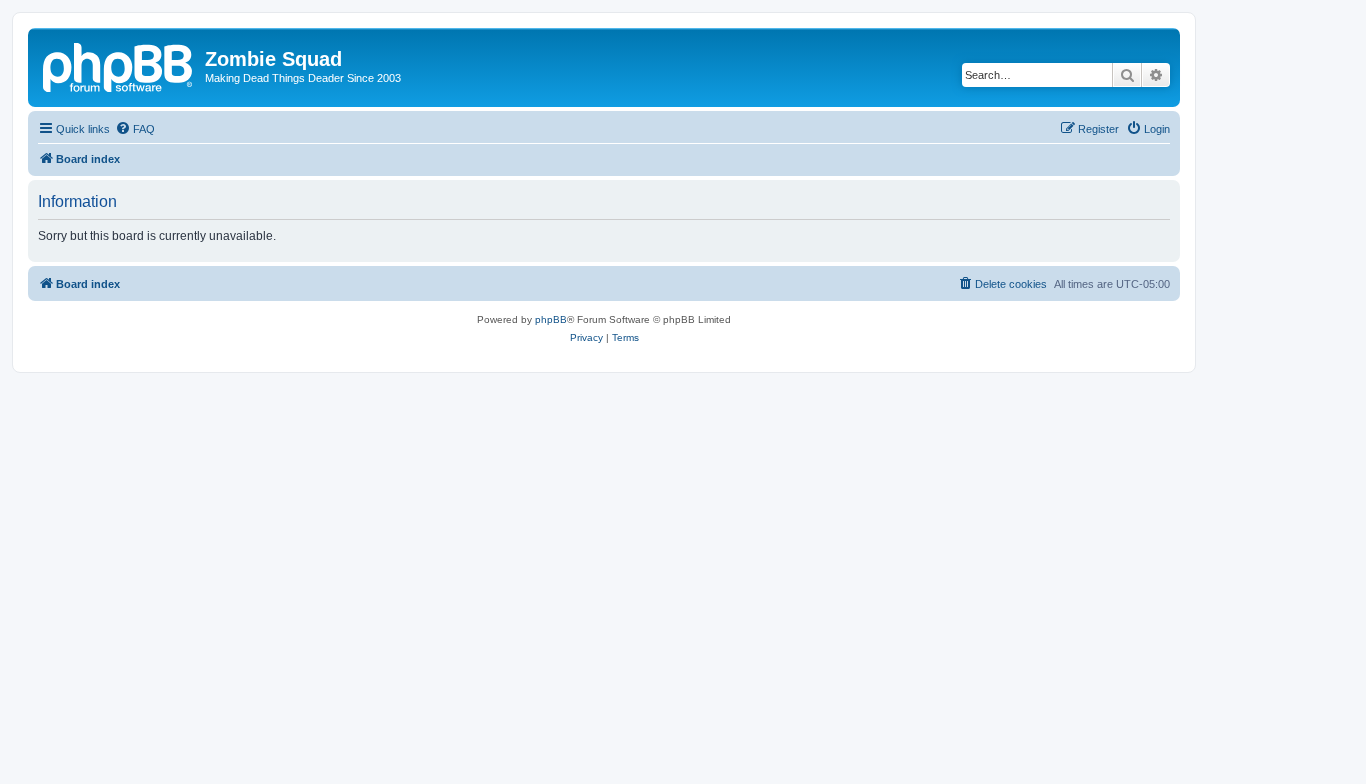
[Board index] (119, 65)
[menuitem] (135, 129)
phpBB (551, 319)
